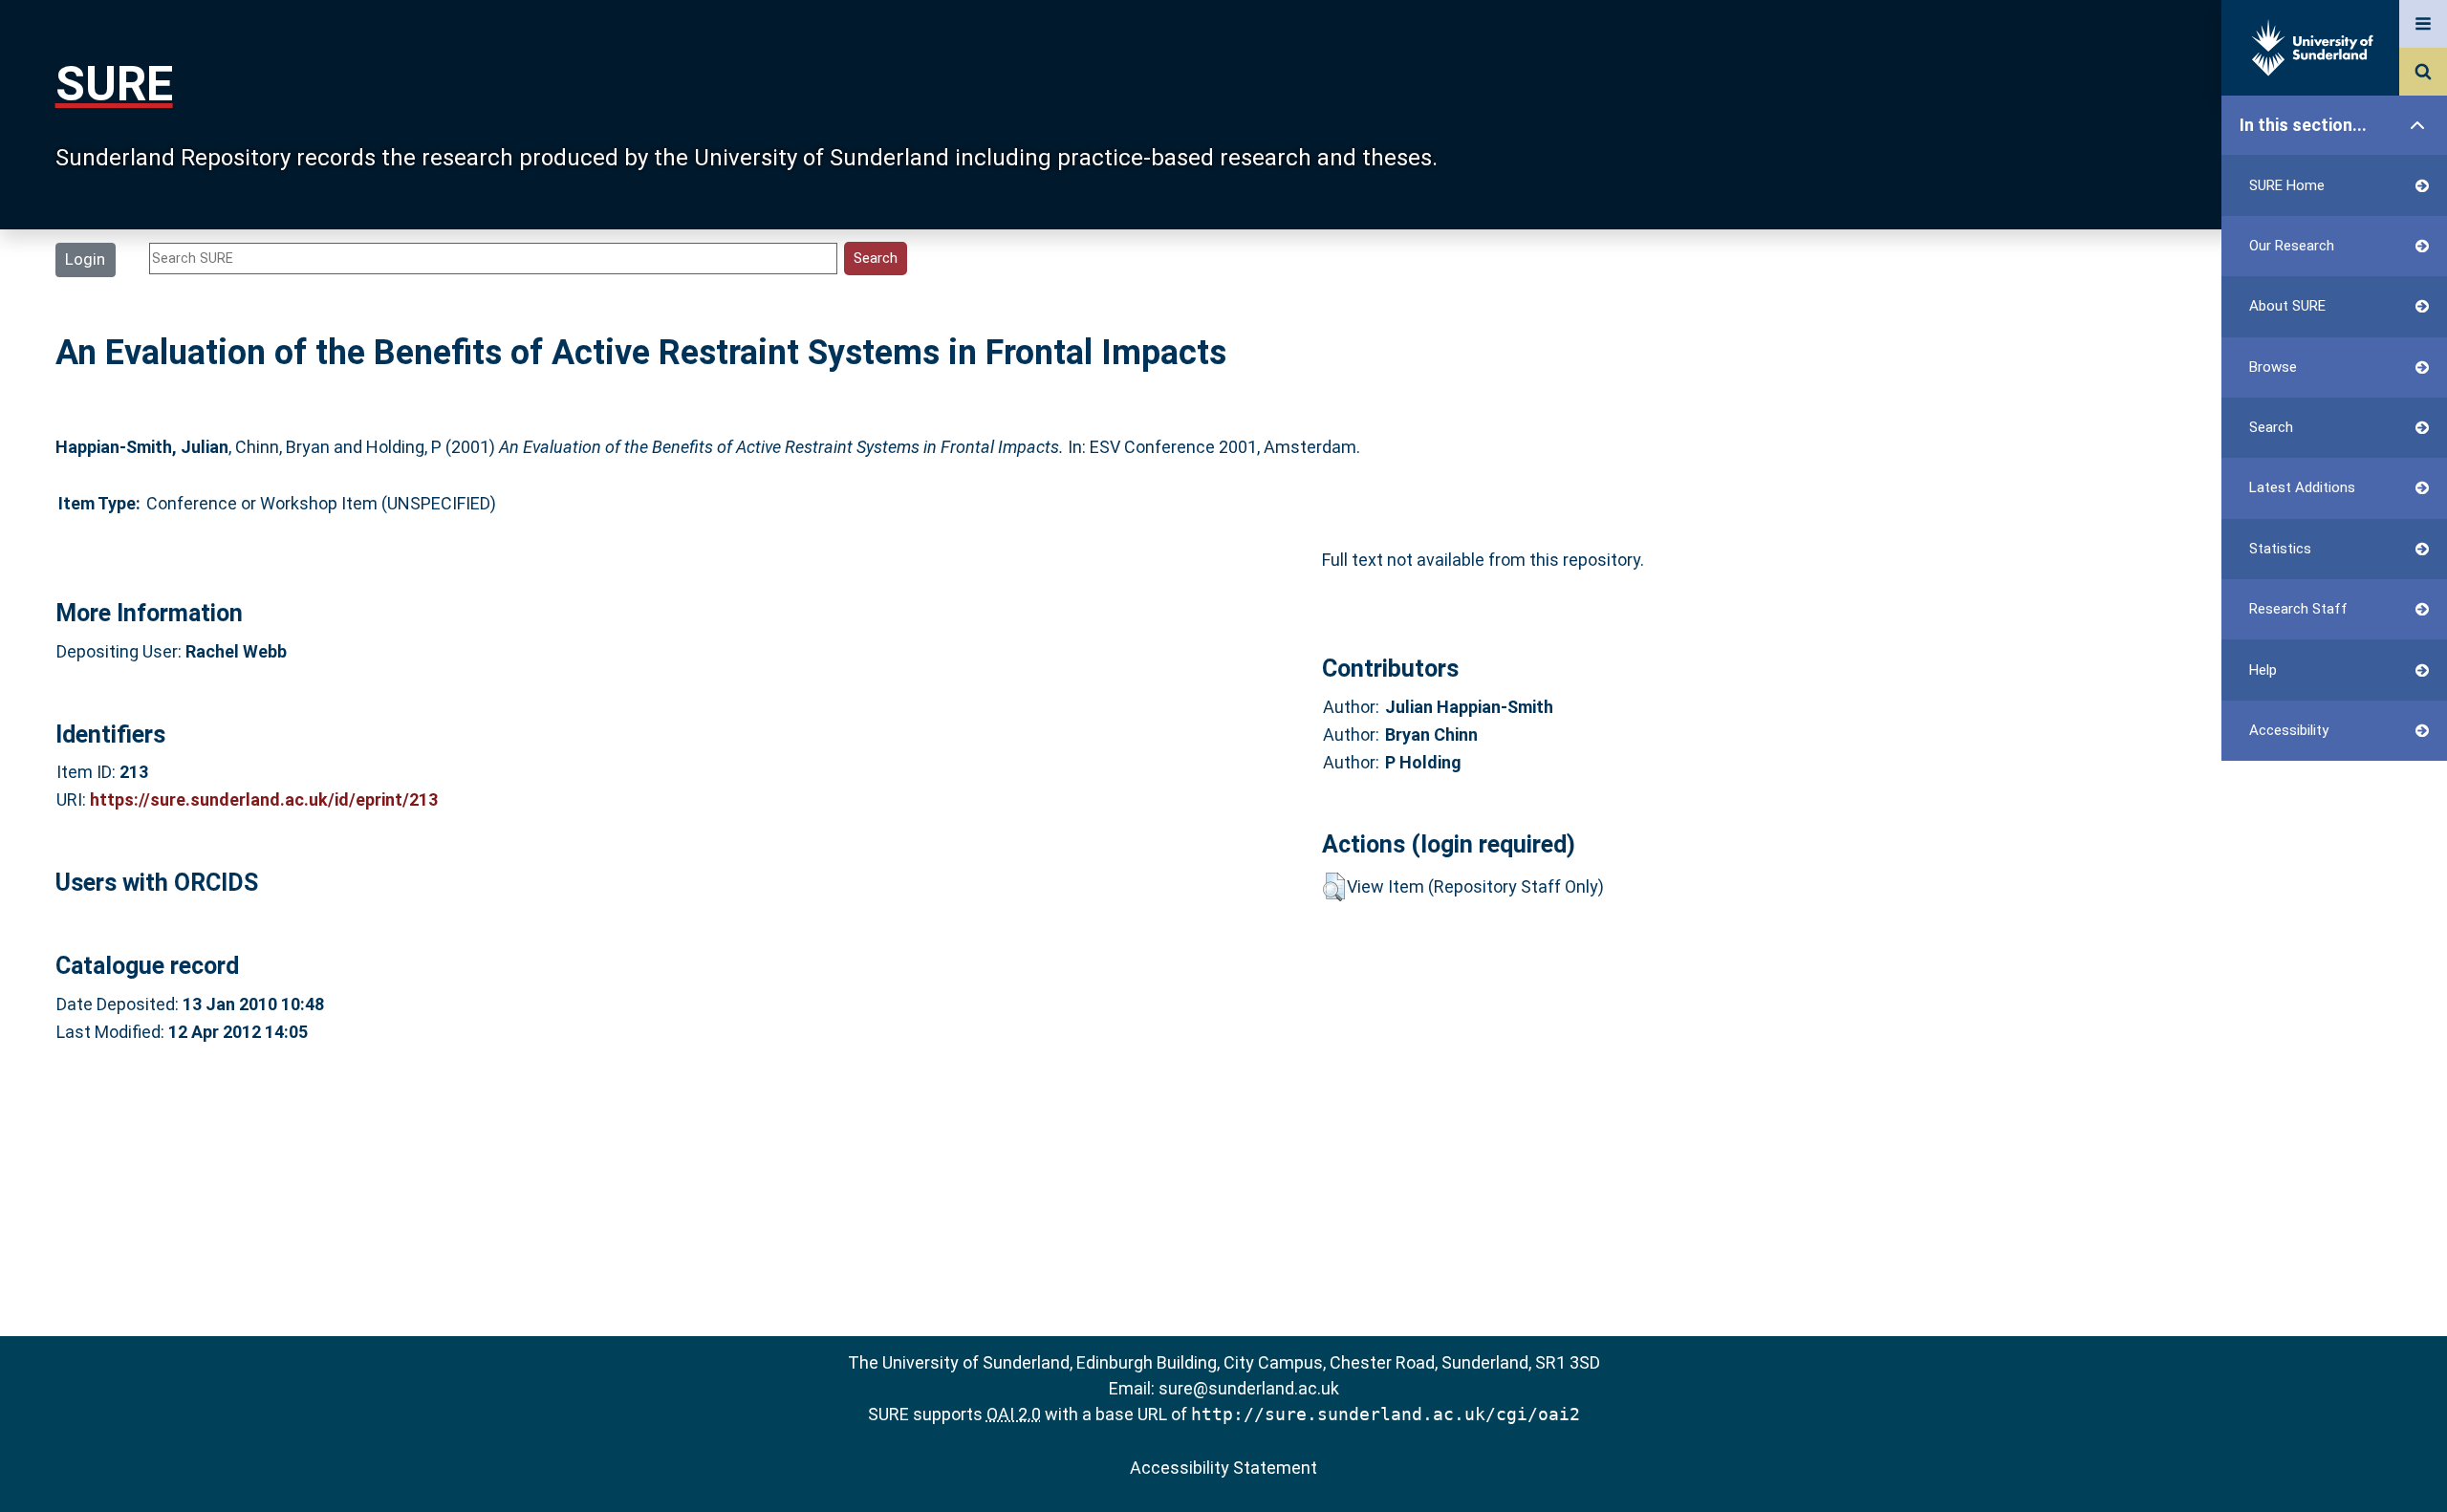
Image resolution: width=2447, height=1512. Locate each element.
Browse (2273, 367)
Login (85, 259)
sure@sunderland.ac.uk (1249, 1388)
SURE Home (2287, 185)
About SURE (2287, 306)
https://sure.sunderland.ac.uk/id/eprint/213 (264, 799)
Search (2271, 427)
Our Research (2292, 246)
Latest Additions (2302, 487)
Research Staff (2298, 609)
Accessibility (2289, 730)
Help (2263, 670)
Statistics (2280, 549)
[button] (1334, 887)
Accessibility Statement (1223, 1468)
